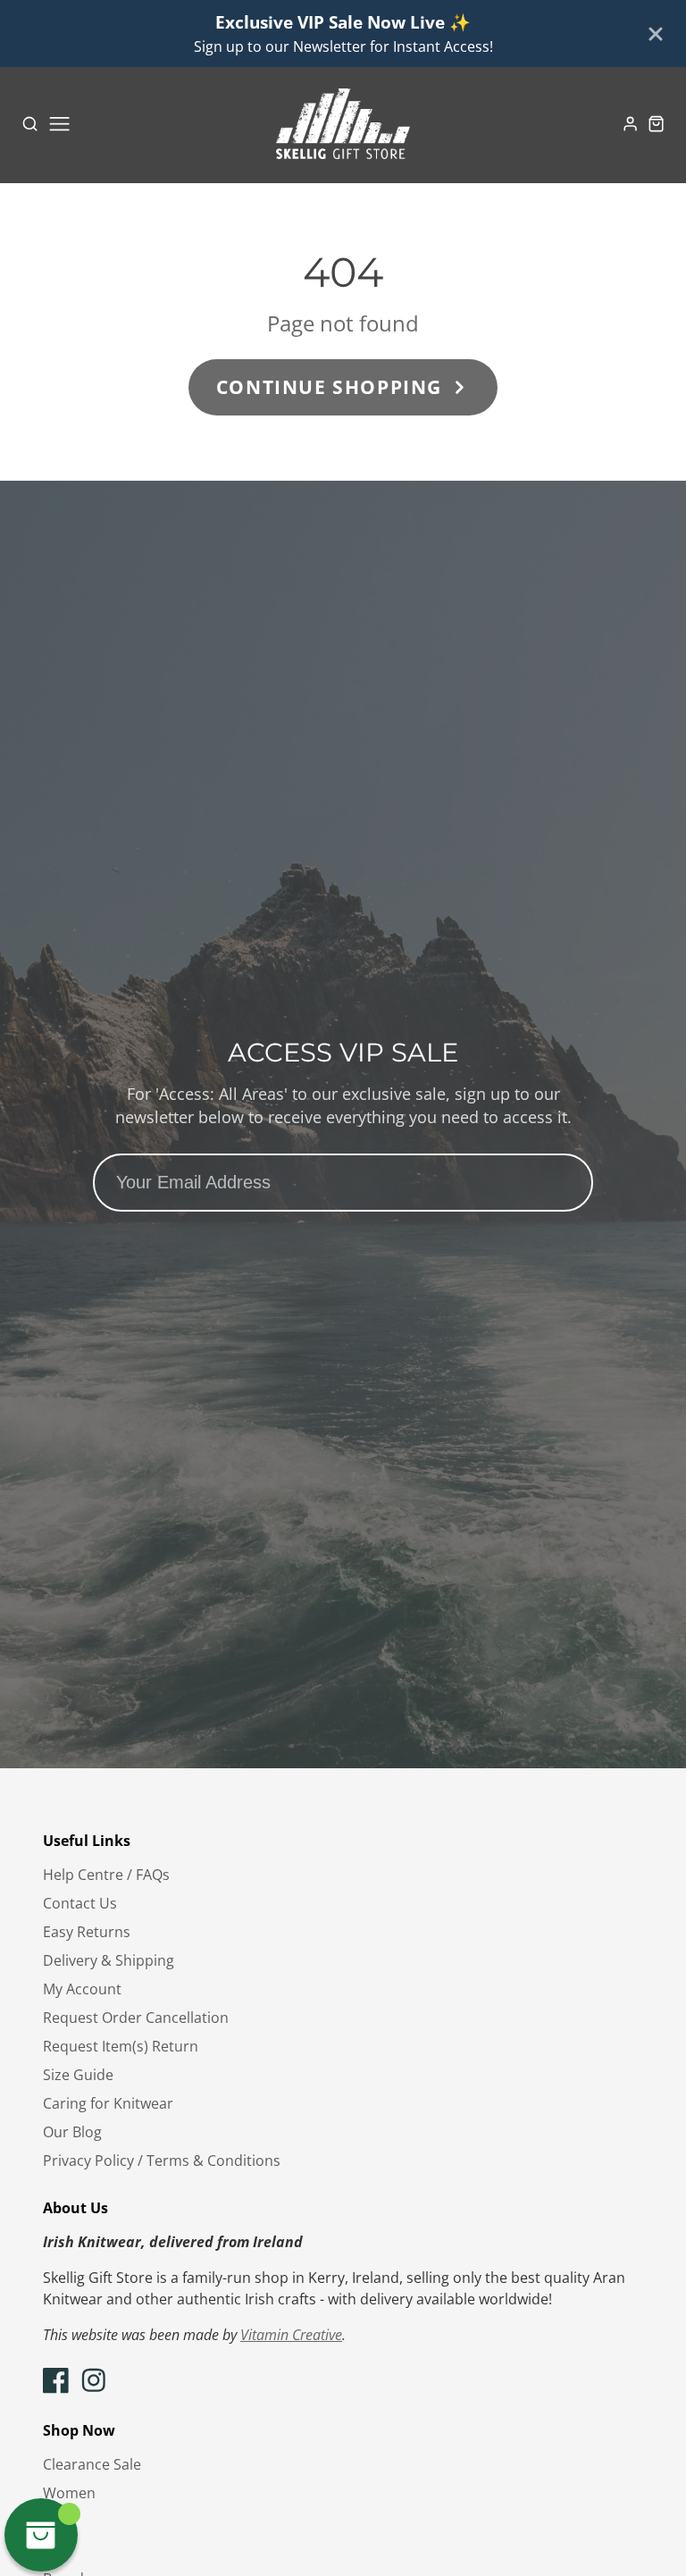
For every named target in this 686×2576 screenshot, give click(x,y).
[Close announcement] (656, 34)
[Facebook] (56, 2380)
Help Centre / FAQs (106, 1875)
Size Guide (78, 2075)
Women (69, 2493)
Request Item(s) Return (121, 2046)
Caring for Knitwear (108, 2103)
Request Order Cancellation (136, 2018)
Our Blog (72, 2132)
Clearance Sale (92, 2464)
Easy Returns (87, 1932)
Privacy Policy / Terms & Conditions (162, 2161)
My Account (82, 1989)
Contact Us (80, 1903)
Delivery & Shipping (109, 1960)
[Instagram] (94, 2380)
